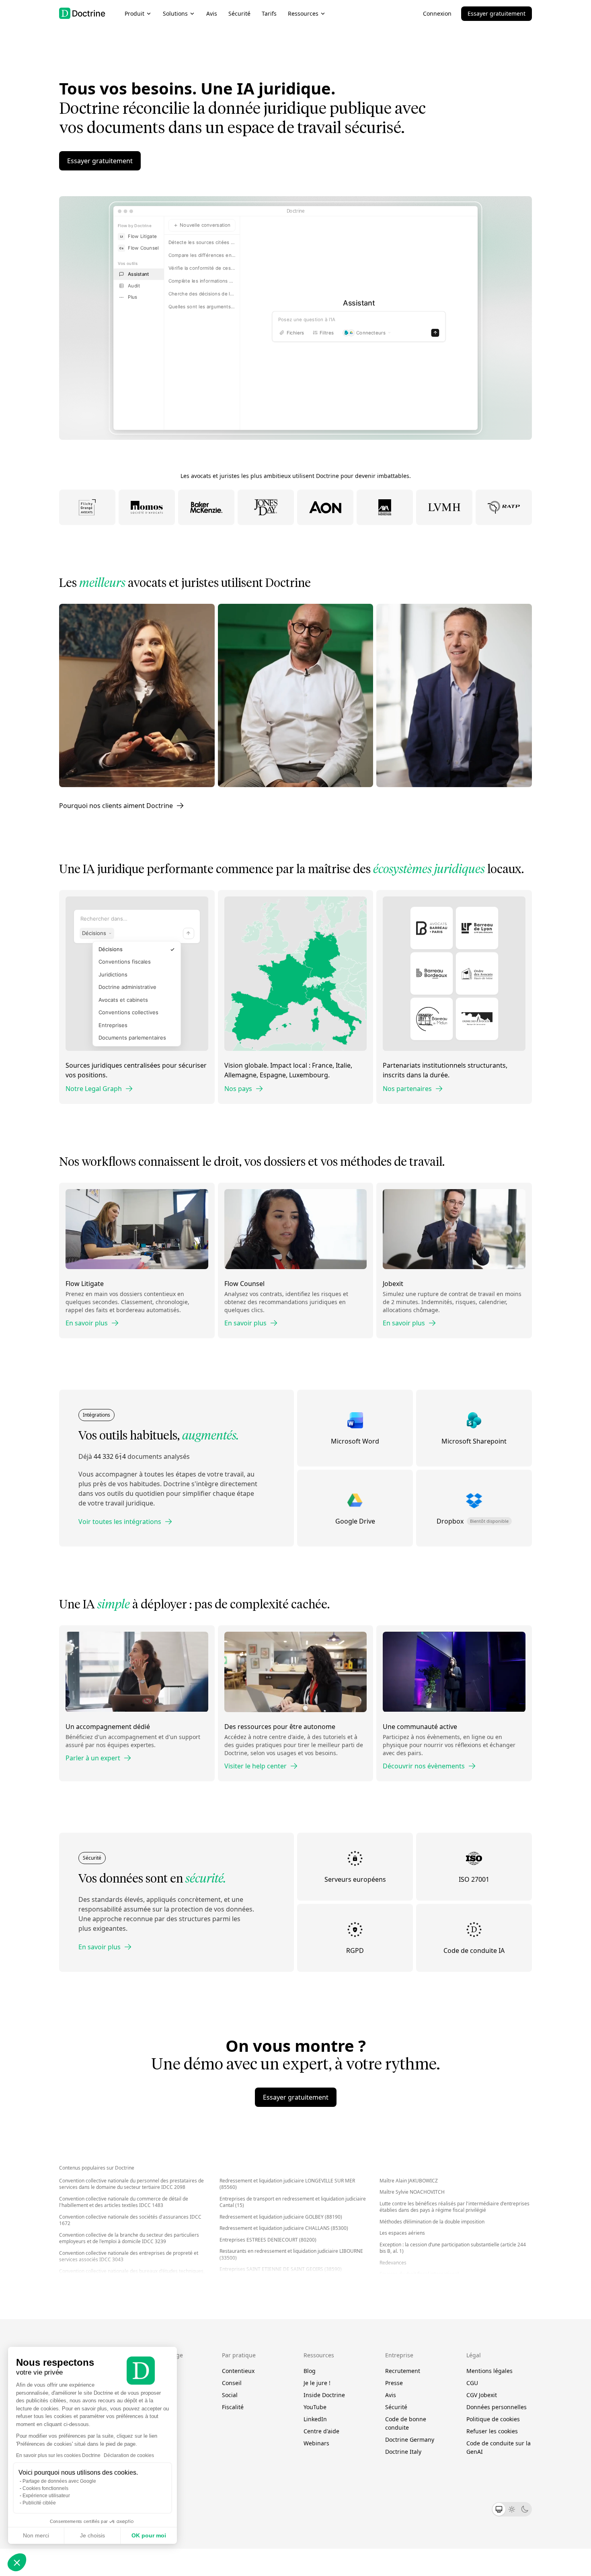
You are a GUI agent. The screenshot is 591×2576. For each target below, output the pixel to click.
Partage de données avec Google (59, 2481)
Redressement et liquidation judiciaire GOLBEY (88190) (281, 2217)
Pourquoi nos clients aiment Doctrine (116, 806)
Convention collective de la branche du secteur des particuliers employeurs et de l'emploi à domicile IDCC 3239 (129, 2238)
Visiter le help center (255, 1766)
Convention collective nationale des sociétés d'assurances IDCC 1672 (130, 2220)
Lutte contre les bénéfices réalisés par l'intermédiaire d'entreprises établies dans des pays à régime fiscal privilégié (455, 2207)
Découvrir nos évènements (424, 1766)
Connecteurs (371, 336)
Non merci (36, 2535)
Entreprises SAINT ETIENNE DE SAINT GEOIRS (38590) (281, 2269)
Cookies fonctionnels (45, 2488)
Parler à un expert (93, 1758)
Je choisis (92, 2535)
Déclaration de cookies (129, 2455)
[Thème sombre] (525, 2509)
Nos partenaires (407, 1089)
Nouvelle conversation (205, 225)
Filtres (327, 336)
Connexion (437, 13)
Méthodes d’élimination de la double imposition (432, 2222)
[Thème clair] (512, 2509)
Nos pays (238, 1089)
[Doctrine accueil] (82, 13)
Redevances (393, 2263)
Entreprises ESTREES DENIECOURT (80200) (268, 2240)
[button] (17, 2562)
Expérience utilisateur (46, 2496)
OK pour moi (149, 2535)
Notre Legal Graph (94, 1089)
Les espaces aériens (402, 2233)
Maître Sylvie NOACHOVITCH (412, 2192)
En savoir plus (87, 1323)
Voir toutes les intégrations (120, 1522)
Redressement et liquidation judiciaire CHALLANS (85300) (284, 2228)
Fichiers (295, 336)
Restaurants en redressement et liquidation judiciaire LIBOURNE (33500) (291, 2254)
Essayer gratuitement (497, 13)
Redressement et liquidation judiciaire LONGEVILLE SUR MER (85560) (287, 2184)
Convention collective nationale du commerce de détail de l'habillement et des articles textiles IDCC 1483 (124, 2202)
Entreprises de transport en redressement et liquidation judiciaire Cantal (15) (293, 2202)
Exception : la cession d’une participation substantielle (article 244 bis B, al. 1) (453, 2248)
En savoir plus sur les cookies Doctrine (58, 2455)
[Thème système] (499, 2509)
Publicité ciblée (39, 2503)
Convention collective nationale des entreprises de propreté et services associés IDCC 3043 (129, 2256)
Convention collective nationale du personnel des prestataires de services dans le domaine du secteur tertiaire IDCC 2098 (131, 2184)
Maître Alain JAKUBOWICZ (409, 2181)
